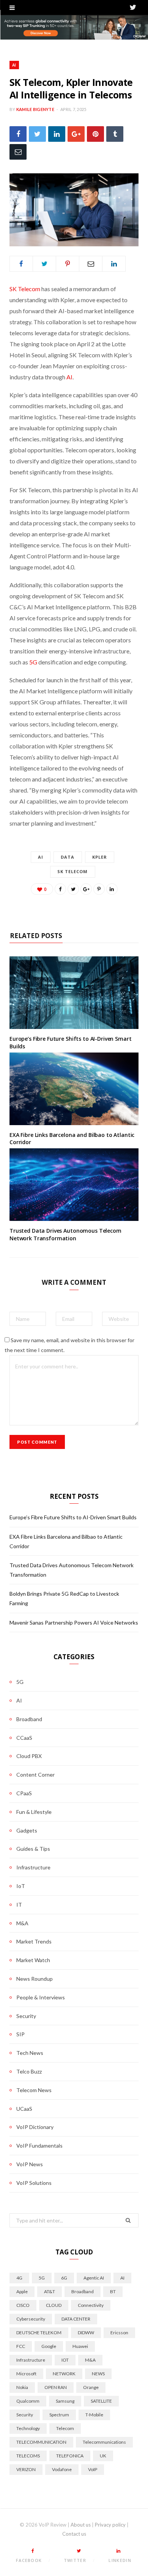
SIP (20, 2034)
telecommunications (104, 2442)
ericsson (119, 2333)
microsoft (26, 2374)
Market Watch (33, 1960)
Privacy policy (110, 2525)
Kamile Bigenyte (35, 109)
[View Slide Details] (74, 27)
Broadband (29, 1719)
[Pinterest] (95, 134)
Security (26, 2016)
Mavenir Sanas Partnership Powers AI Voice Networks (74, 1622)
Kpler (100, 857)
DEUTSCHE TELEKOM (39, 2333)
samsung (65, 2401)
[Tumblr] (115, 134)
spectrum (59, 2415)
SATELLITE (101, 2401)
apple (22, 2291)
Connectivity (91, 2305)
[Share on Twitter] (37, 134)
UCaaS (24, 2109)
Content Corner (35, 1775)
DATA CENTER (76, 2319)
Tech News (30, 2053)
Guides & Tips (33, 1849)
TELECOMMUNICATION (41, 2442)
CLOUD (54, 2305)
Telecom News (34, 2090)
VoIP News (30, 2164)
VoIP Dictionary (35, 2127)
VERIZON (26, 2469)
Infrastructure (33, 1867)
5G (33, 662)
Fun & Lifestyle (34, 1812)
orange (91, 2387)
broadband (83, 2291)
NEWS (98, 2374)
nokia (22, 2387)
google (49, 2346)
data (68, 857)
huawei (80, 2346)
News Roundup (35, 1979)
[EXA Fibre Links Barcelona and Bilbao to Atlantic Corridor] (74, 1089)
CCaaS (24, 1738)
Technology (28, 2428)
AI (14, 65)
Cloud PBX (29, 1756)
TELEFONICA (70, 2456)
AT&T (50, 2291)
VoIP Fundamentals (39, 2146)
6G (64, 2278)
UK (103, 2456)
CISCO (23, 2305)
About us (81, 2525)
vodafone (62, 2469)
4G (19, 2278)
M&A (22, 1923)
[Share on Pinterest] (99, 889)
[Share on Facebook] (18, 134)
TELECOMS (28, 2456)
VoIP (93, 2469)
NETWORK (64, 2374)
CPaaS (24, 1793)
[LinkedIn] (57, 134)
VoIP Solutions (34, 2183)
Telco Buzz (29, 2071)
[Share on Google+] (86, 889)
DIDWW (86, 2333)
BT (113, 2291)
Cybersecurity (31, 2319)
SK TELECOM (73, 871)
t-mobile (94, 2415)
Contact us (74, 2534)
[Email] (18, 152)
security (25, 2415)
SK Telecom (25, 289)
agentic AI (94, 2278)
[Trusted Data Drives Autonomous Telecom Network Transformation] (74, 1185)
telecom (65, 2428)
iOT (65, 2360)
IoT (21, 1886)
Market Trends (34, 1941)
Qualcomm (28, 2401)
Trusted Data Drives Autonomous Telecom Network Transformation (65, 1234)
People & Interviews (41, 1997)
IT (19, 1905)
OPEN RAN (56, 2387)
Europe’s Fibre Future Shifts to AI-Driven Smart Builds (73, 1517)
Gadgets (27, 1830)
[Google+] (76, 134)
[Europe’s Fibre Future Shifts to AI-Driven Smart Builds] (74, 993)
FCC (21, 2346)
